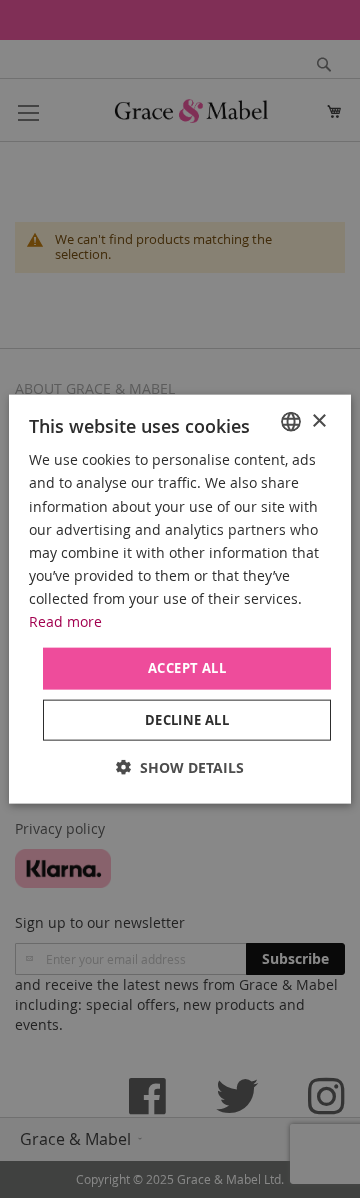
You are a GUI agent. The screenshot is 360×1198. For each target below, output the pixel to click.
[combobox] (291, 422)
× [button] (318, 420)
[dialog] (180, 599)
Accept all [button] (187, 668)
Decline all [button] (187, 719)
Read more (65, 621)
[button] (180, 766)
